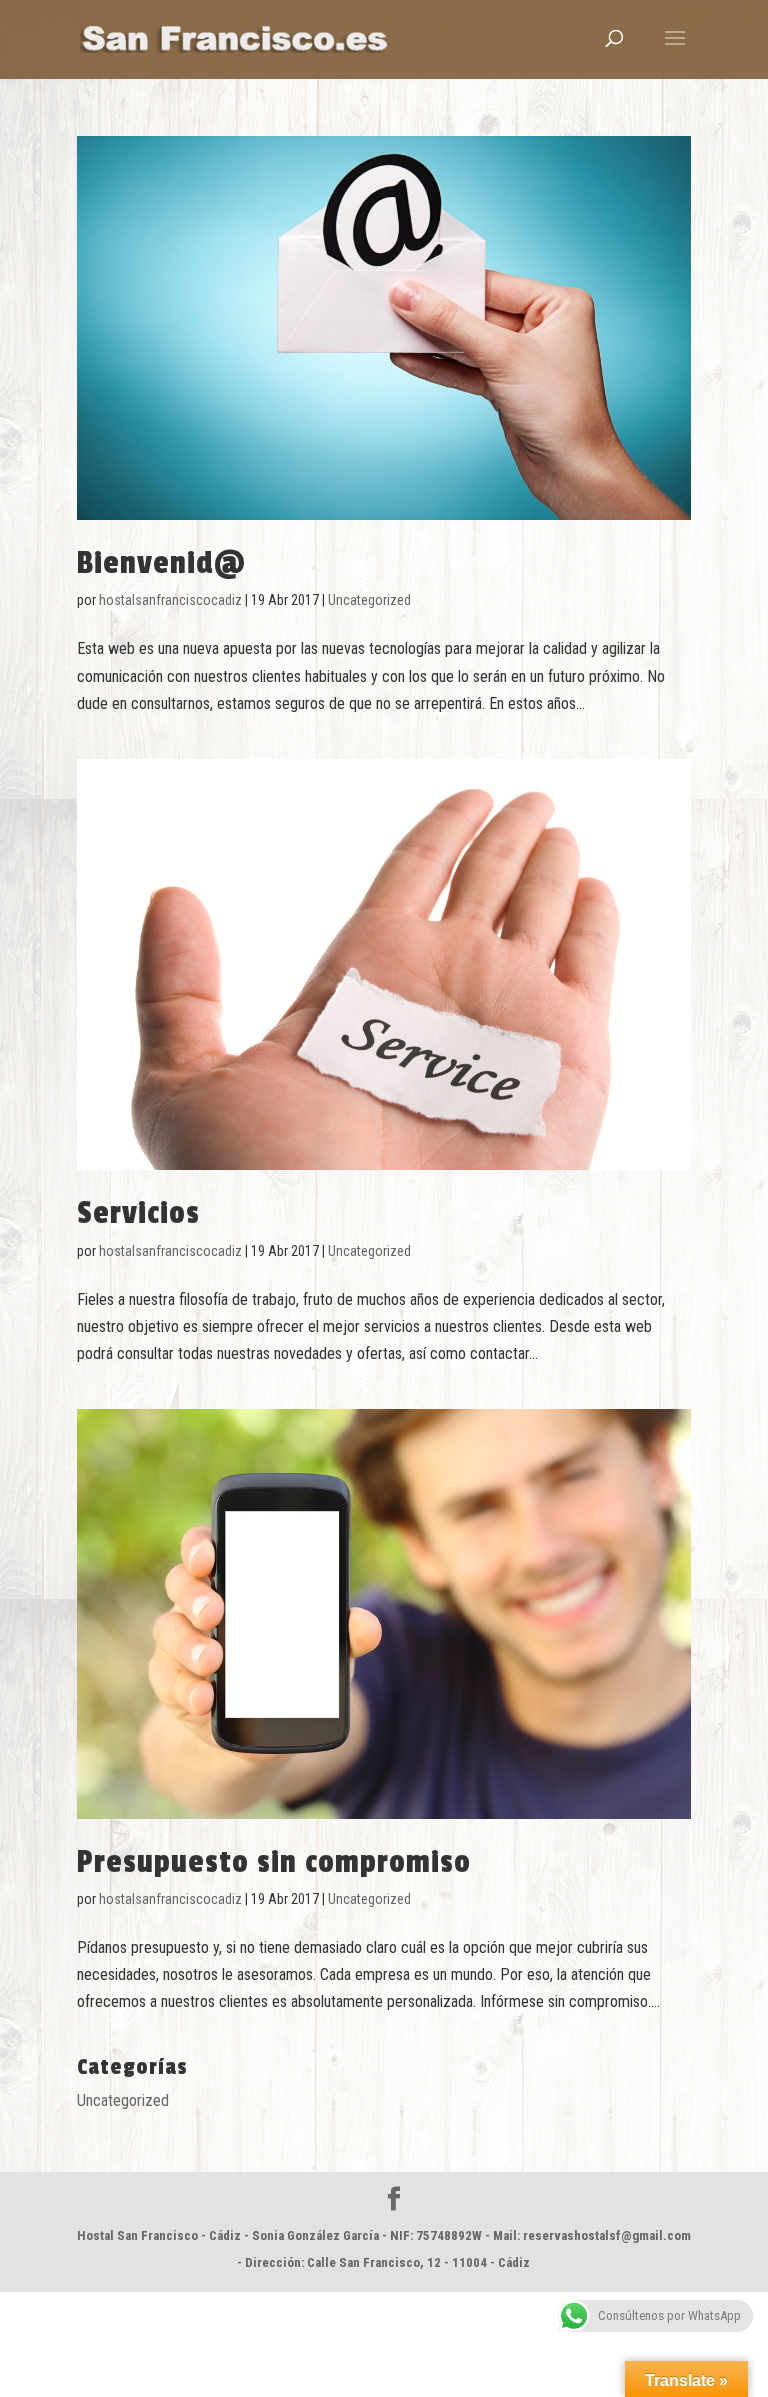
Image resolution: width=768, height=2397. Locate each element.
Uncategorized (369, 600)
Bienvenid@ (161, 563)
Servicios (138, 1213)
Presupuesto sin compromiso (274, 1862)
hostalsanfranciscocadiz (170, 600)
